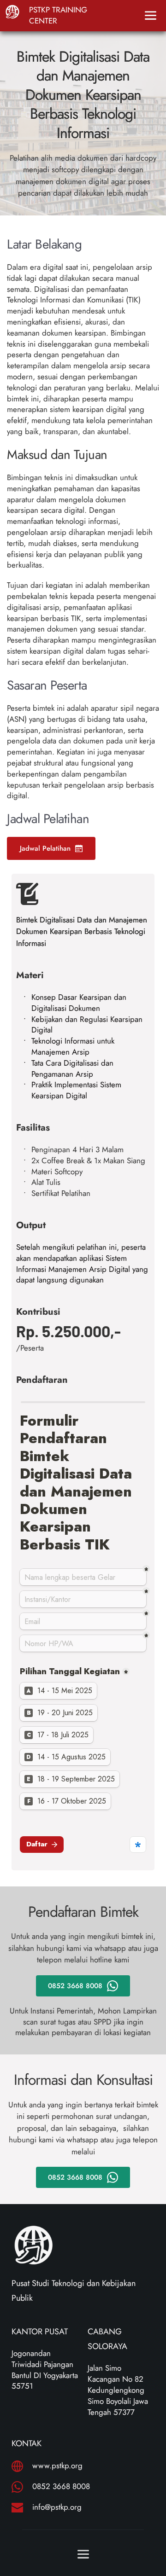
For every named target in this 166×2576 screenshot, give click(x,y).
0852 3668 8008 (61, 2486)
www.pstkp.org (57, 2466)
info (39, 2507)
